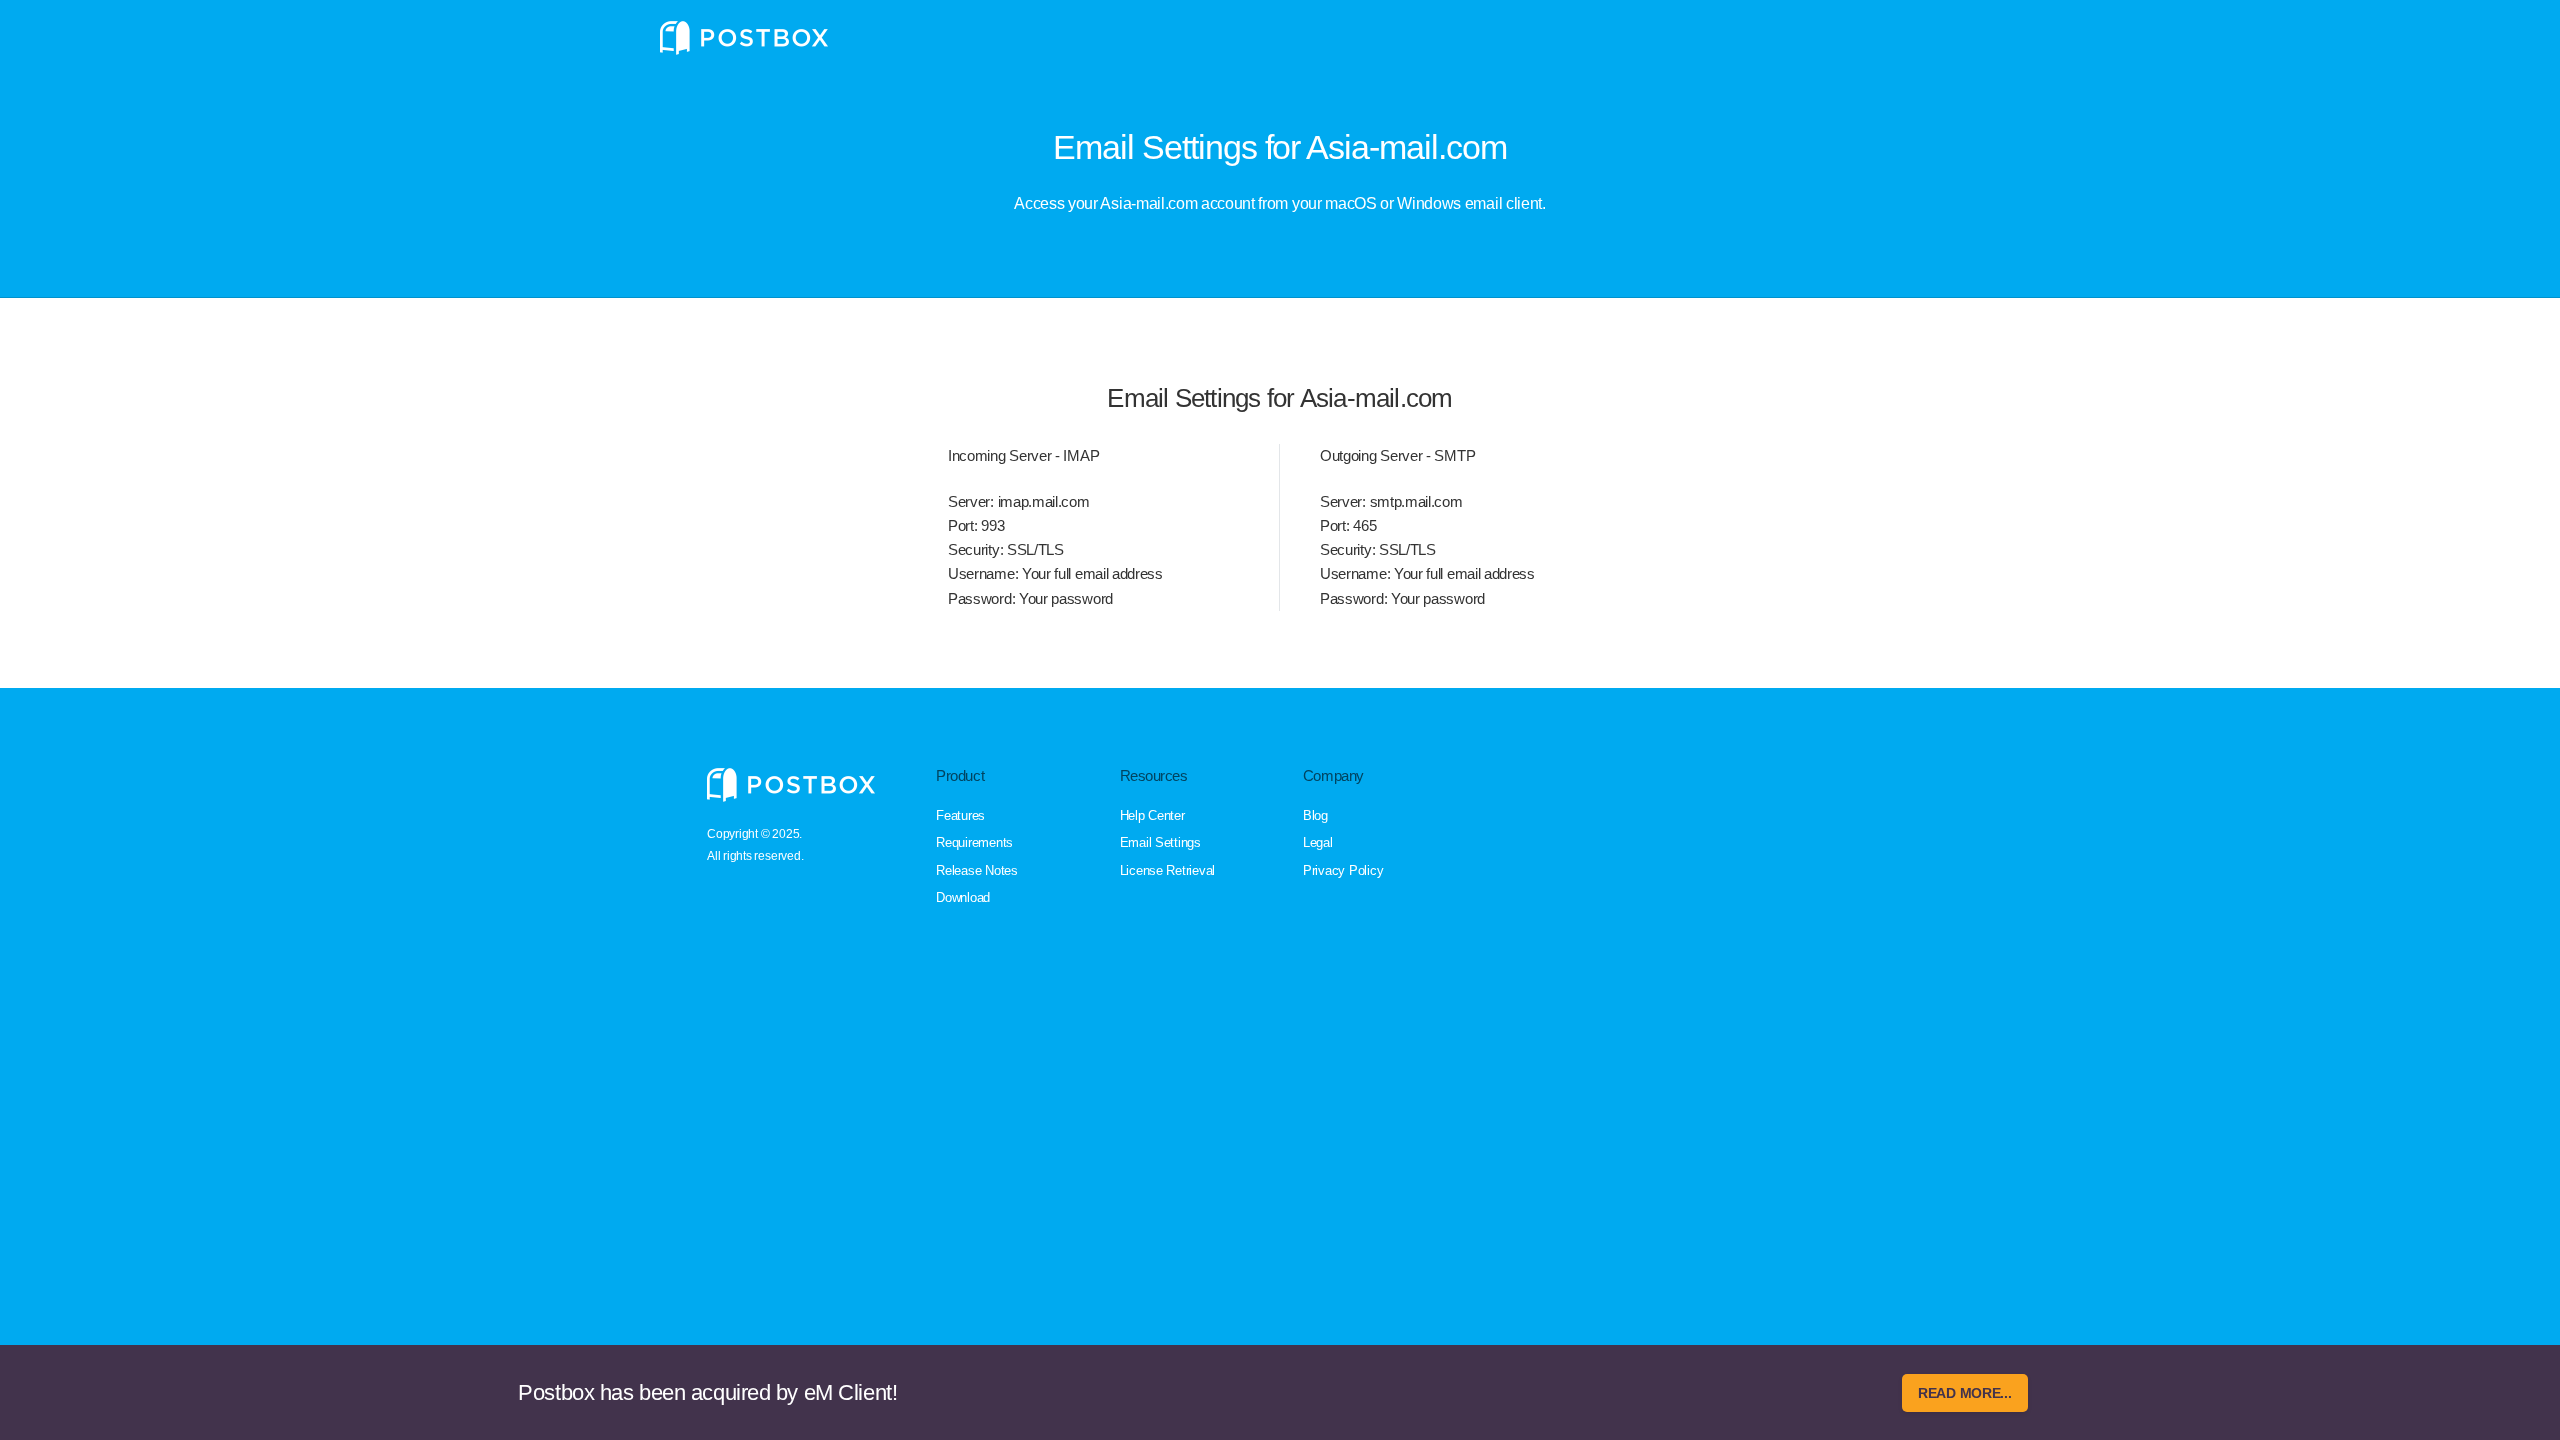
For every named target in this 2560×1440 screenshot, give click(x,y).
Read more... (1965, 1393)
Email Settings (1160, 842)
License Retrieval (1168, 870)
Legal (1318, 842)
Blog (1315, 815)
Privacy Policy (1343, 870)
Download (963, 897)
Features (960, 815)
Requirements (974, 842)
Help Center (1152, 815)
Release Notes (977, 870)
